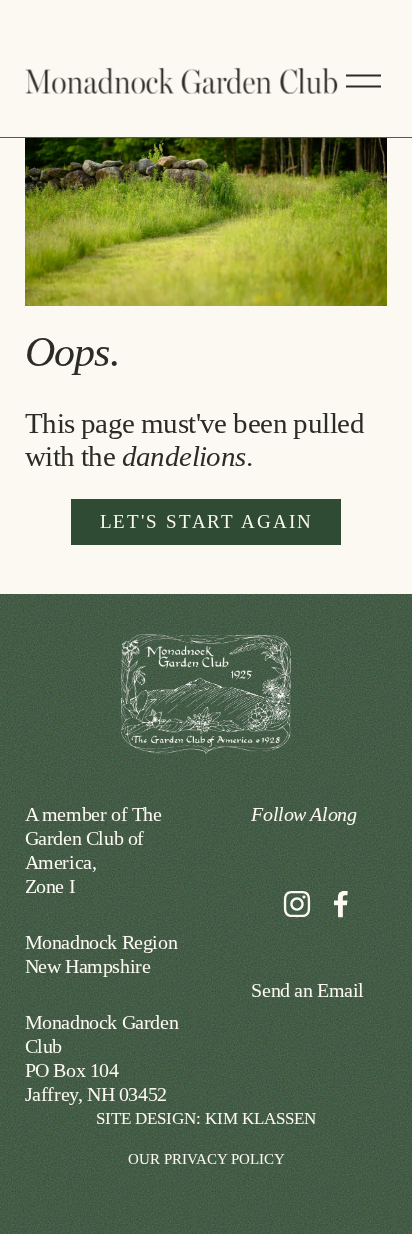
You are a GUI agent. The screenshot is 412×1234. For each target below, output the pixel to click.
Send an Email (307, 990)
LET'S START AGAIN (206, 521)
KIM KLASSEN (260, 1118)
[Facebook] (341, 904)
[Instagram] (297, 904)
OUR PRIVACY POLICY (206, 1159)
